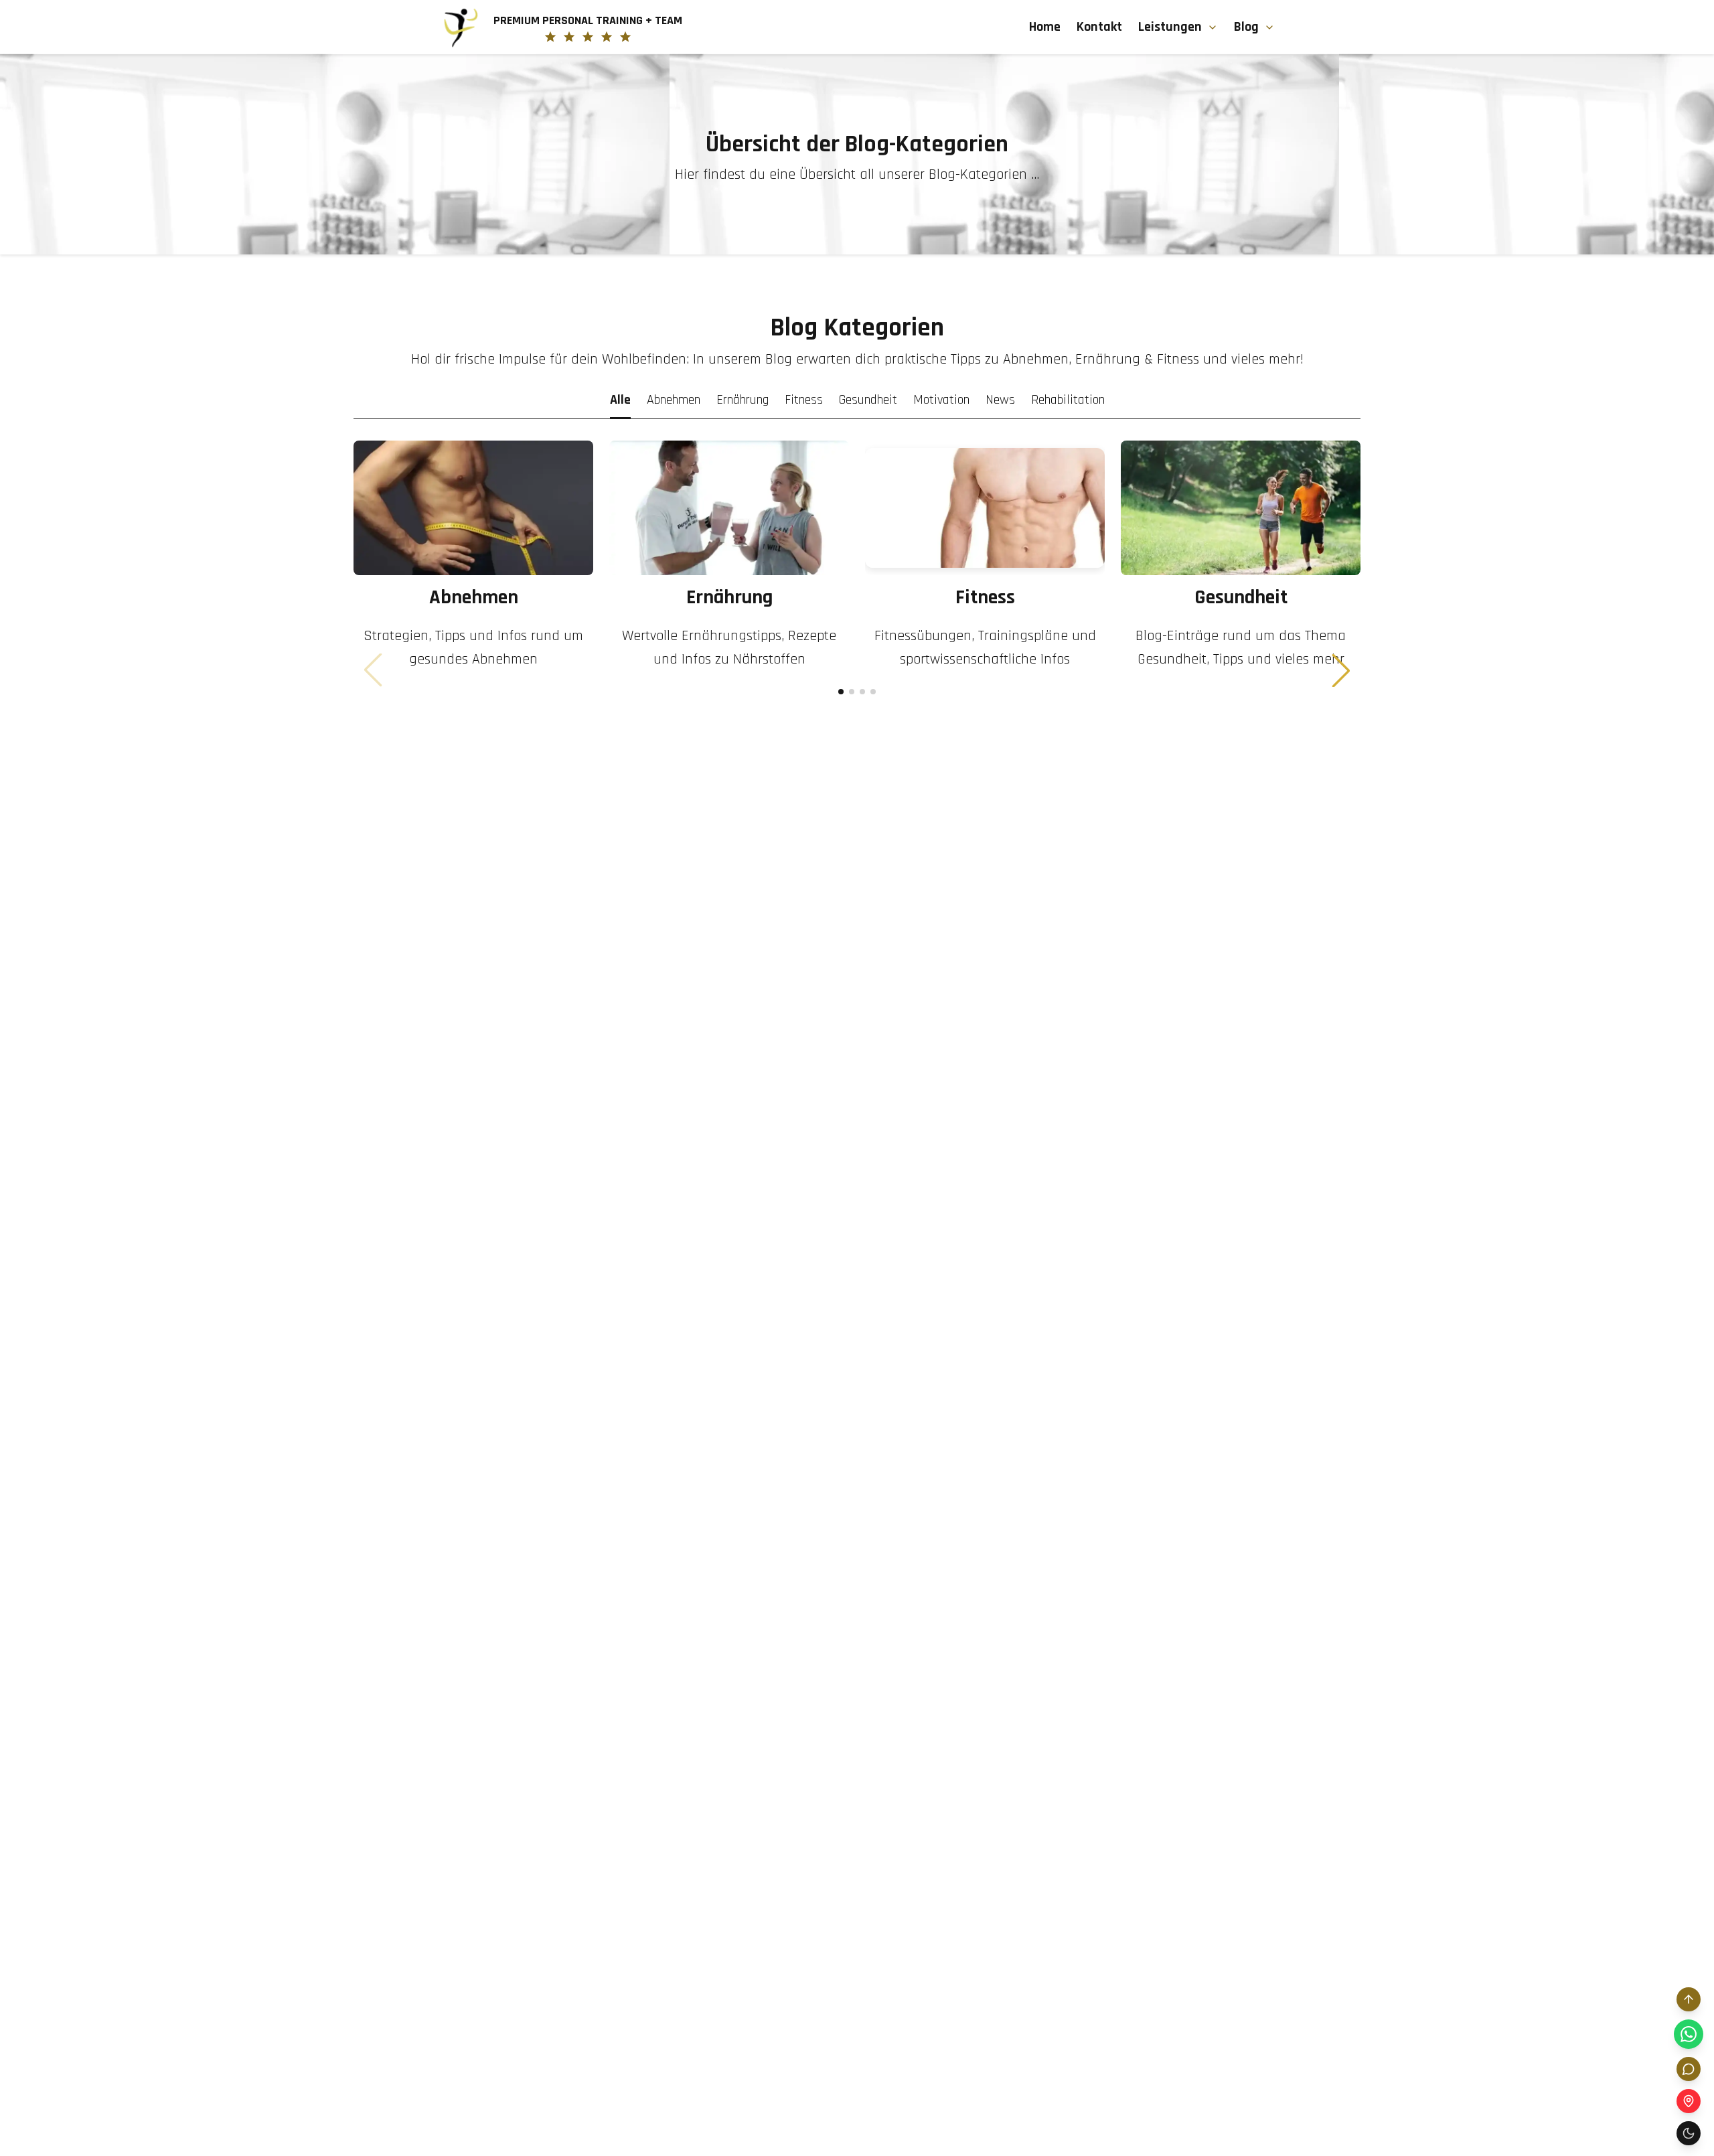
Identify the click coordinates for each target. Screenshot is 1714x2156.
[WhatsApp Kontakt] (1689, 2034)
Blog (1246, 27)
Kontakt (1099, 27)
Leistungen (1170, 27)
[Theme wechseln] (1689, 2133)
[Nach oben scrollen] (1689, 1999)
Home (1045, 27)
